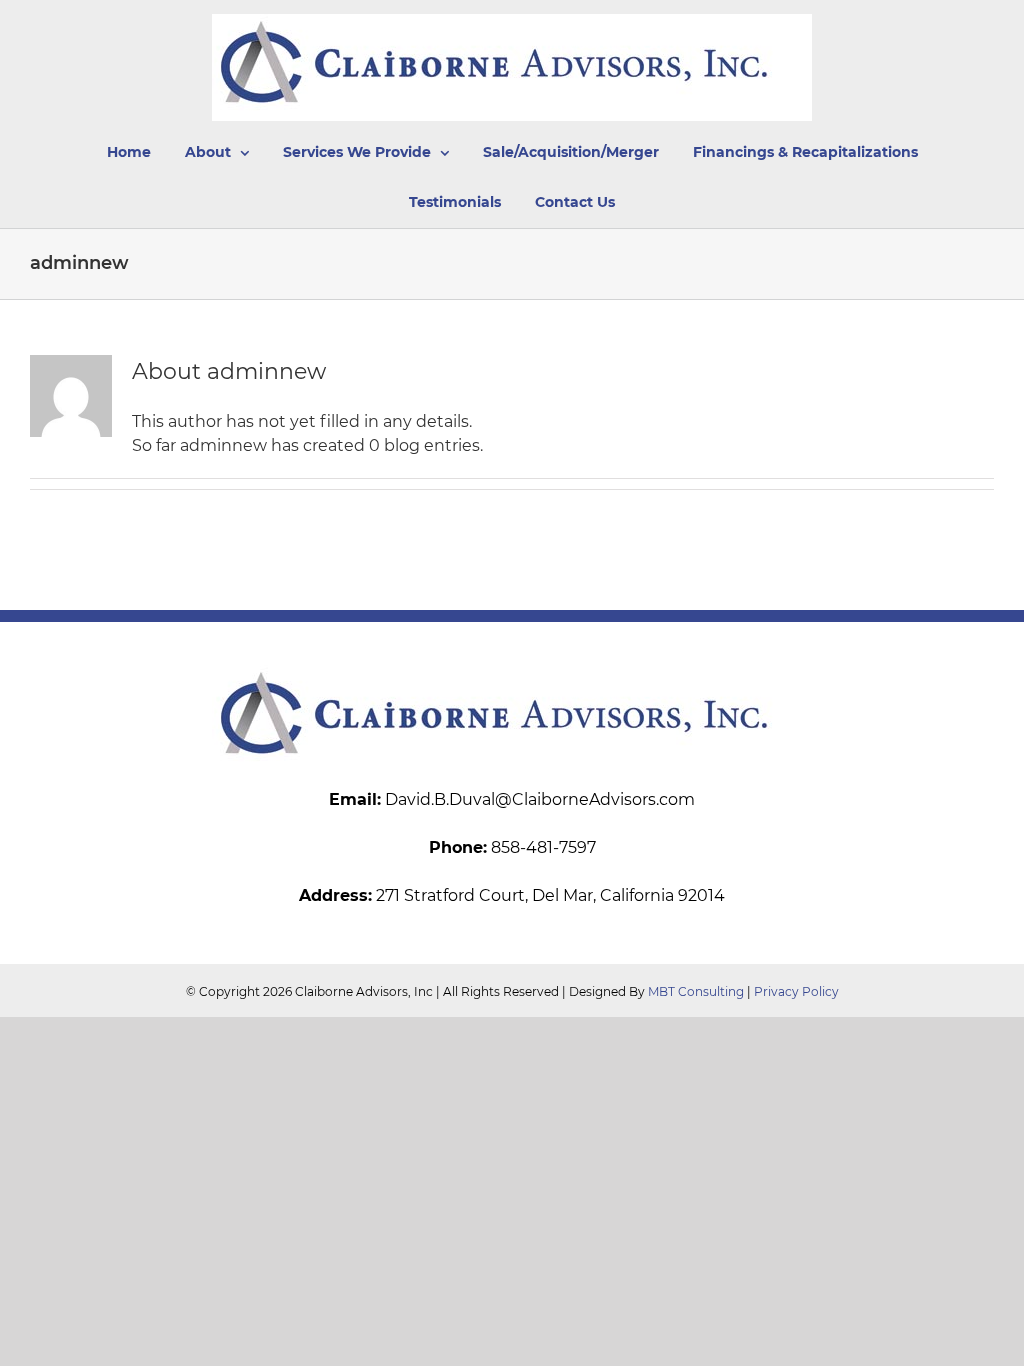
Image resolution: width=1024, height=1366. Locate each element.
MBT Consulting (696, 991)
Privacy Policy (796, 991)
